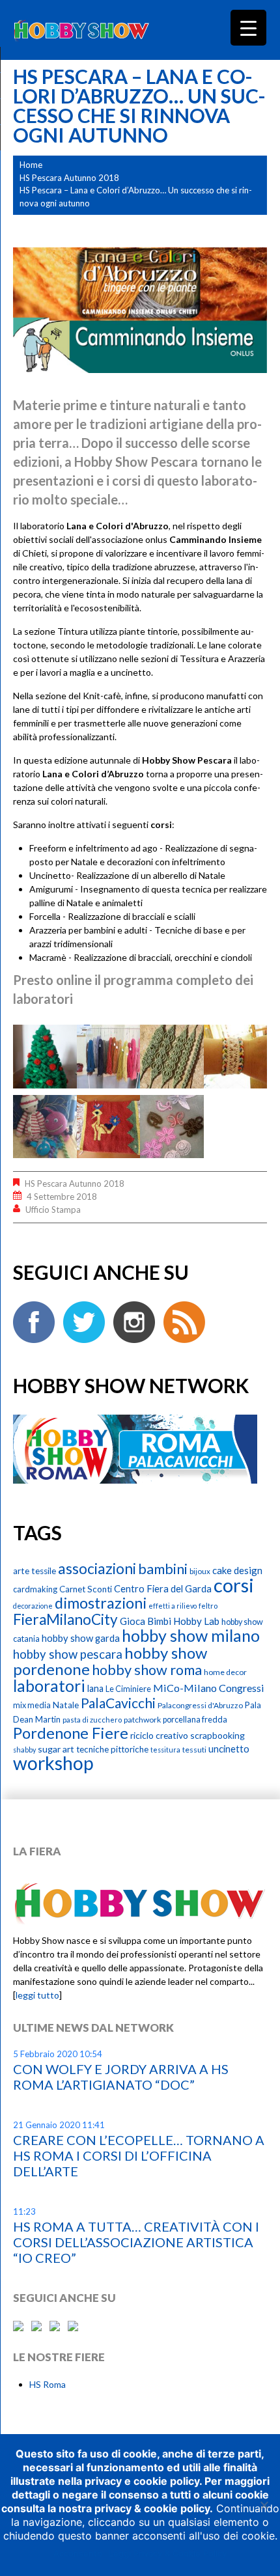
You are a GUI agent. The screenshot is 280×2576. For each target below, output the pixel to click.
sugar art (56, 1749)
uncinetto (229, 1749)
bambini (163, 1569)
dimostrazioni (101, 1603)
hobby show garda (81, 1638)
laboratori (49, 1686)
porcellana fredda (195, 1720)
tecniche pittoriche (112, 1749)
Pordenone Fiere (71, 1733)
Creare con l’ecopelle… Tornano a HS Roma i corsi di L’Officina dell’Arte (139, 2155)
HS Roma (48, 2384)
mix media (32, 1705)
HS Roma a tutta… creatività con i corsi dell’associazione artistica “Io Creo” (136, 2242)
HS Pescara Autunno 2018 (69, 178)
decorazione (33, 1606)
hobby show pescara (68, 1654)
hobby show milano (191, 1635)
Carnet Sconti (86, 1589)
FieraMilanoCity (65, 1619)
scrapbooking (217, 1735)
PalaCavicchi (118, 1703)
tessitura (165, 1750)
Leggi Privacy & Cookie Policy (168, 2553)
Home (31, 165)
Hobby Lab (196, 1621)
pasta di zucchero (92, 1720)
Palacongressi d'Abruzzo (200, 1705)
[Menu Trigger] (248, 28)
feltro (208, 1606)
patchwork (142, 1720)
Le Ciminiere (128, 1689)
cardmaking (35, 1589)
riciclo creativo (159, 1735)
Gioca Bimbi (146, 1621)
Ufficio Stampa (53, 1210)
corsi (234, 1585)
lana (95, 1688)
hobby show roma (147, 1670)
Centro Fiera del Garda (163, 1588)
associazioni (97, 1569)
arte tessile (35, 1571)
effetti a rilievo (173, 1606)
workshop (53, 1763)
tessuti (194, 1750)
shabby (24, 1750)
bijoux (200, 1571)
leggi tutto (37, 1995)
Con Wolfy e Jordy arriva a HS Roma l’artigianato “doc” (121, 2077)
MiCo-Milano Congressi (209, 1688)
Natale (66, 1705)
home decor (225, 1672)
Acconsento (78, 2553)
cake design (237, 1570)
